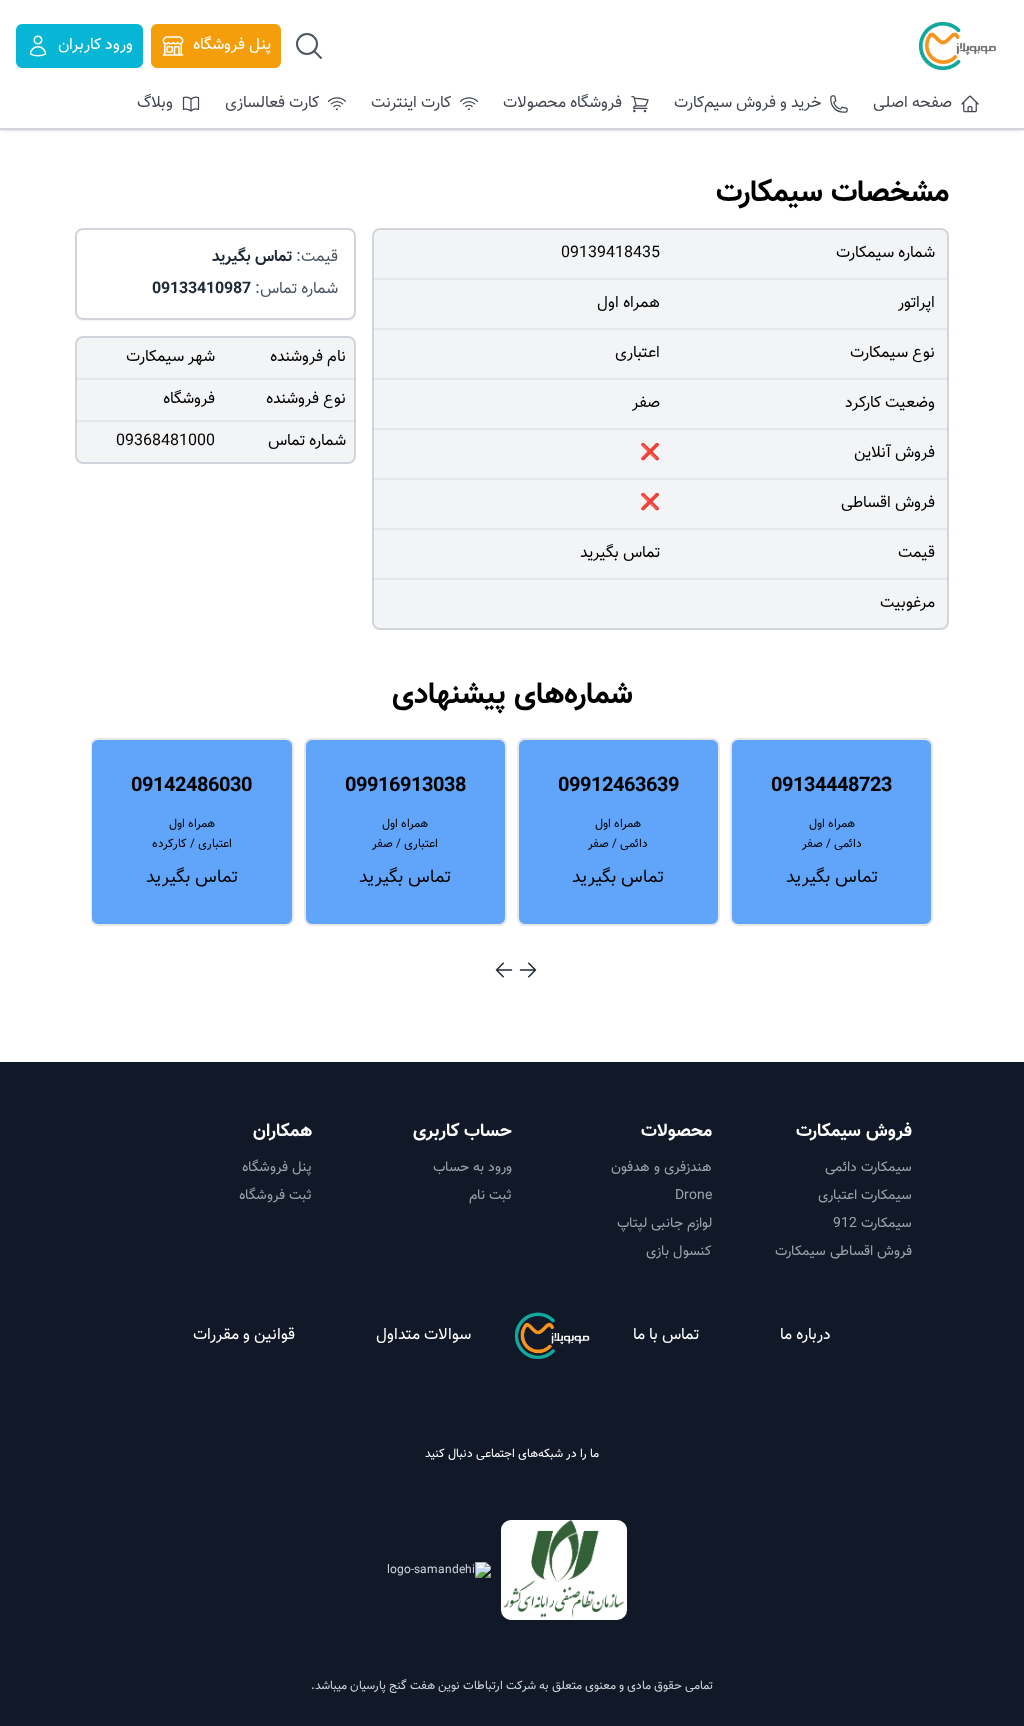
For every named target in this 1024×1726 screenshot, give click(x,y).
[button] (528, 970)
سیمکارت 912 (872, 1224)
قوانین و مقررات (244, 1336)
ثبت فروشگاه (275, 1196)
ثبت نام (490, 1196)
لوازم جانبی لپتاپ (664, 1224)
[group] (831, 832)
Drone (693, 1196)
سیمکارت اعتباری (865, 1196)
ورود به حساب (472, 1168)
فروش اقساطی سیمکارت (843, 1252)
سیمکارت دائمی (868, 1168)
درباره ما (805, 1336)
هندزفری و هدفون (661, 1168)
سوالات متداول (423, 1336)
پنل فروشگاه (277, 1168)
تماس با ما (666, 1336)
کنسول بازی (679, 1252)
